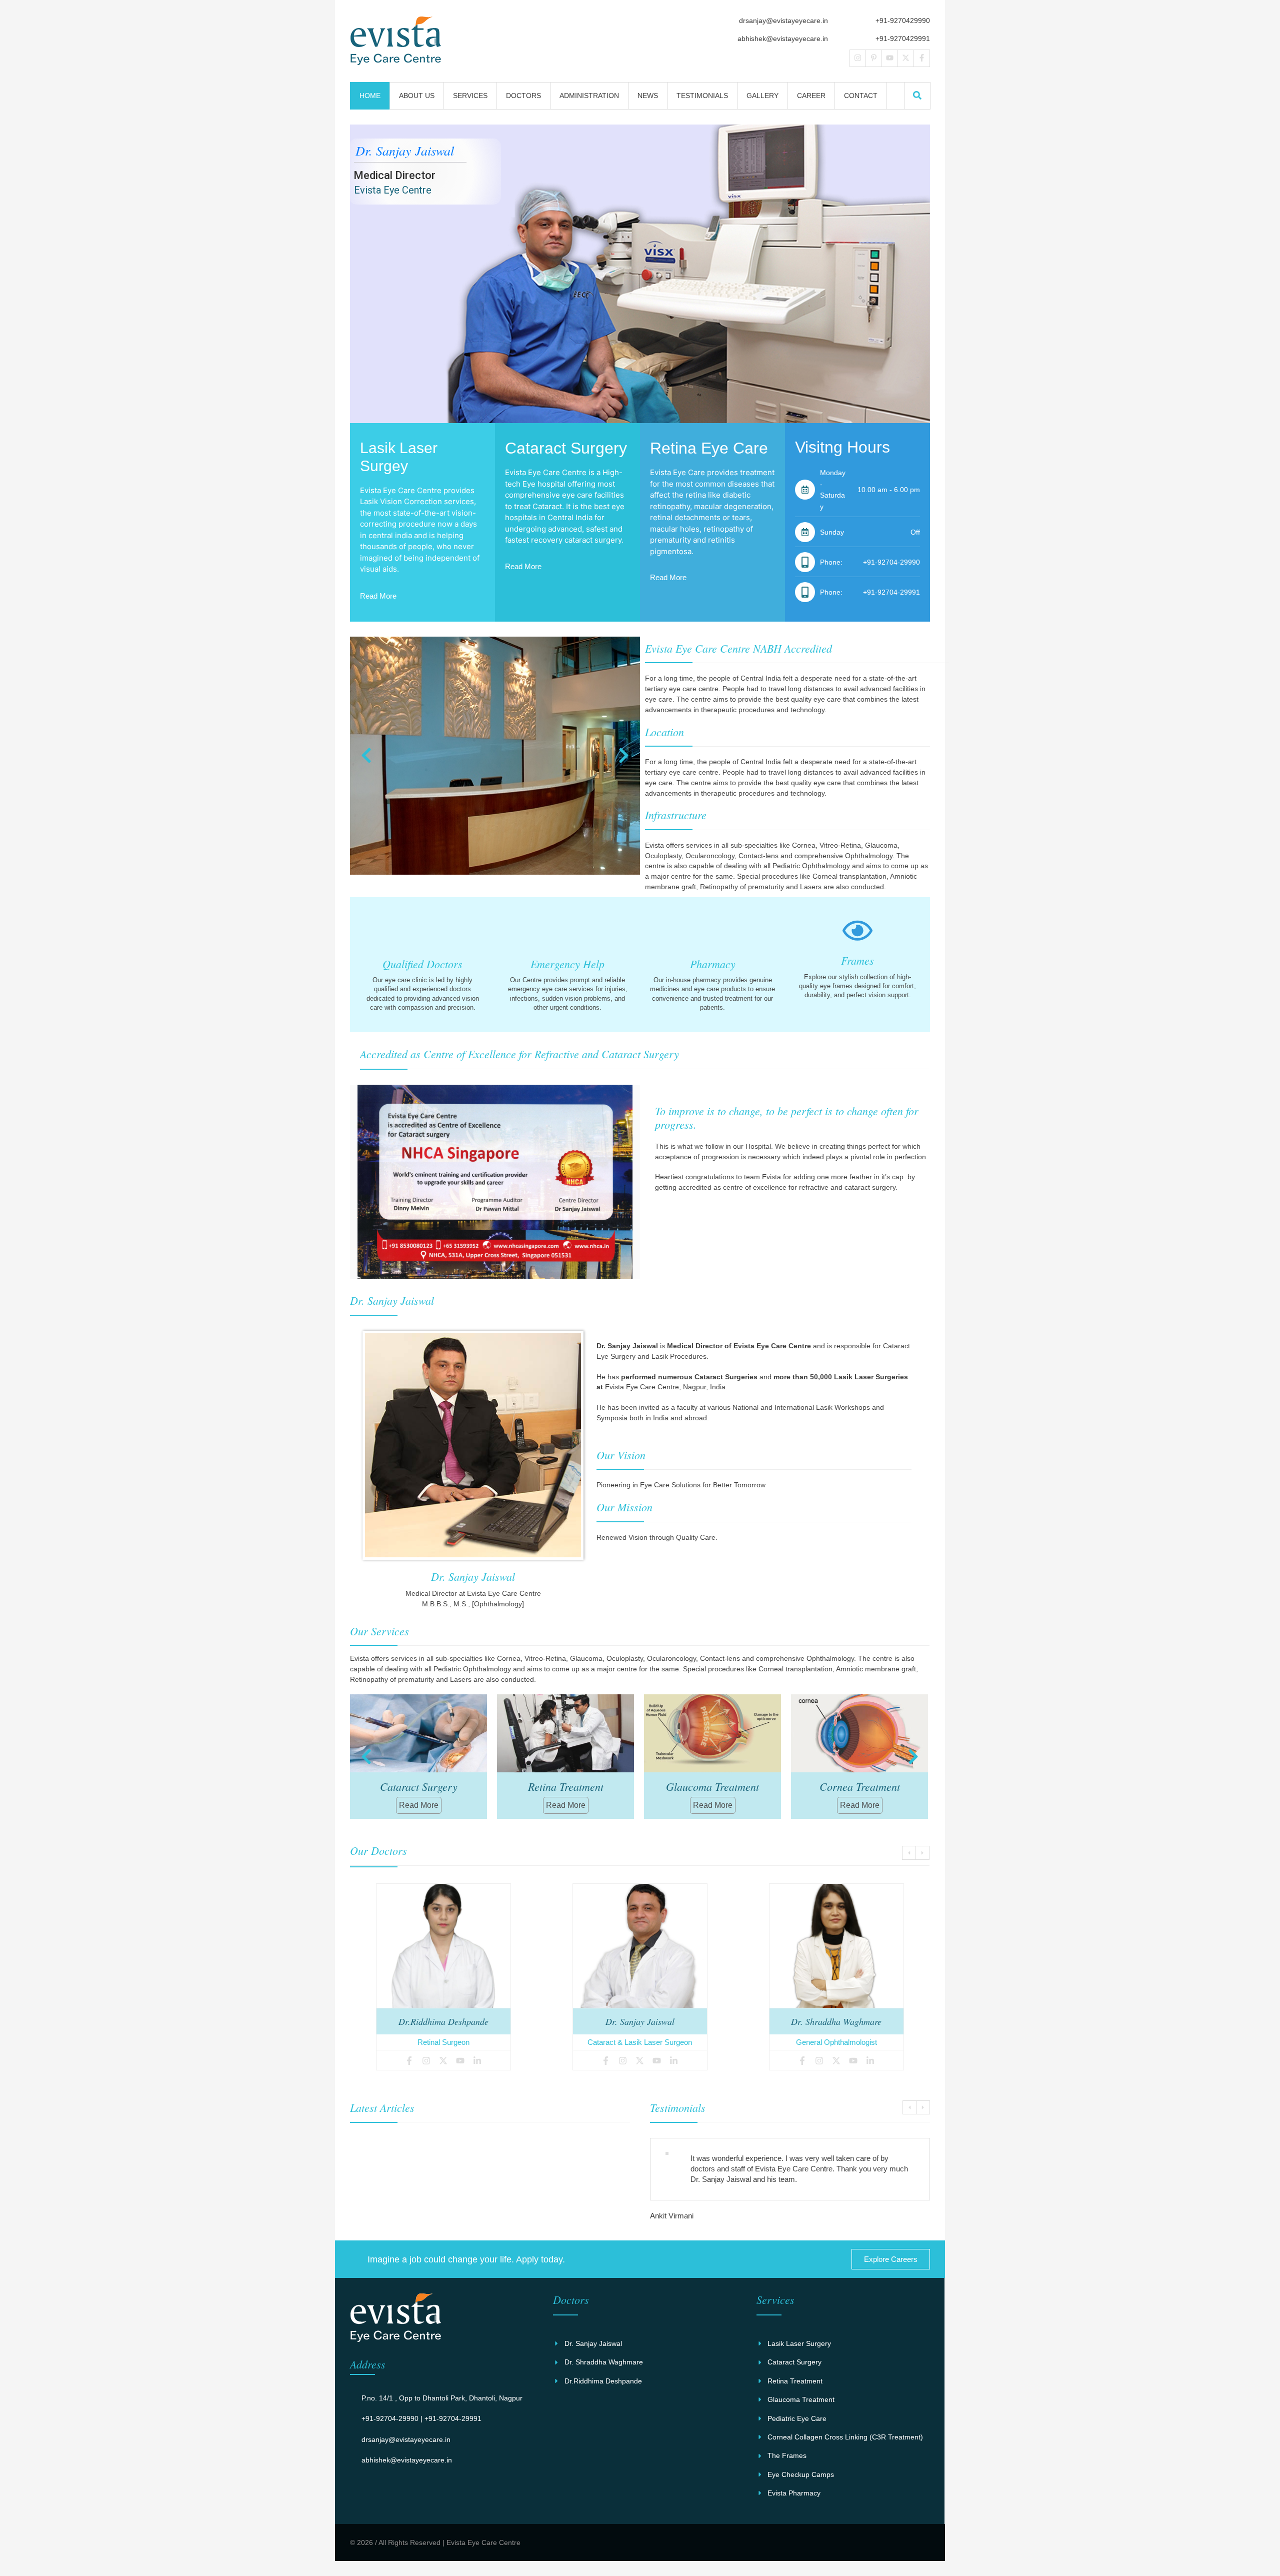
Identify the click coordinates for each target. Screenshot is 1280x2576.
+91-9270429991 (903, 39)
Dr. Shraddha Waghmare (640, 2021)
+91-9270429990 (903, 21)
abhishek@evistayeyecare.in (783, 39)
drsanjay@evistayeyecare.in (783, 21)
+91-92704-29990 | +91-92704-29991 (421, 2429)
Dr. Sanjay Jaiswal (443, 2021)
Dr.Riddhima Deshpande (836, 2021)
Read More (378, 596)
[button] (917, 95)
